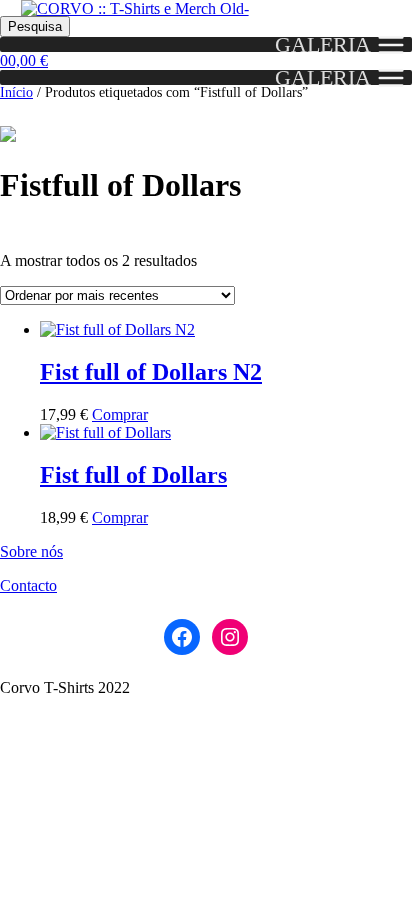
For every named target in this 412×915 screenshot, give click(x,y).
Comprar (120, 414)
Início (16, 92)
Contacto (28, 585)
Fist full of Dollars (133, 475)
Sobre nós (31, 551)
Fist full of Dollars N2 (151, 372)
